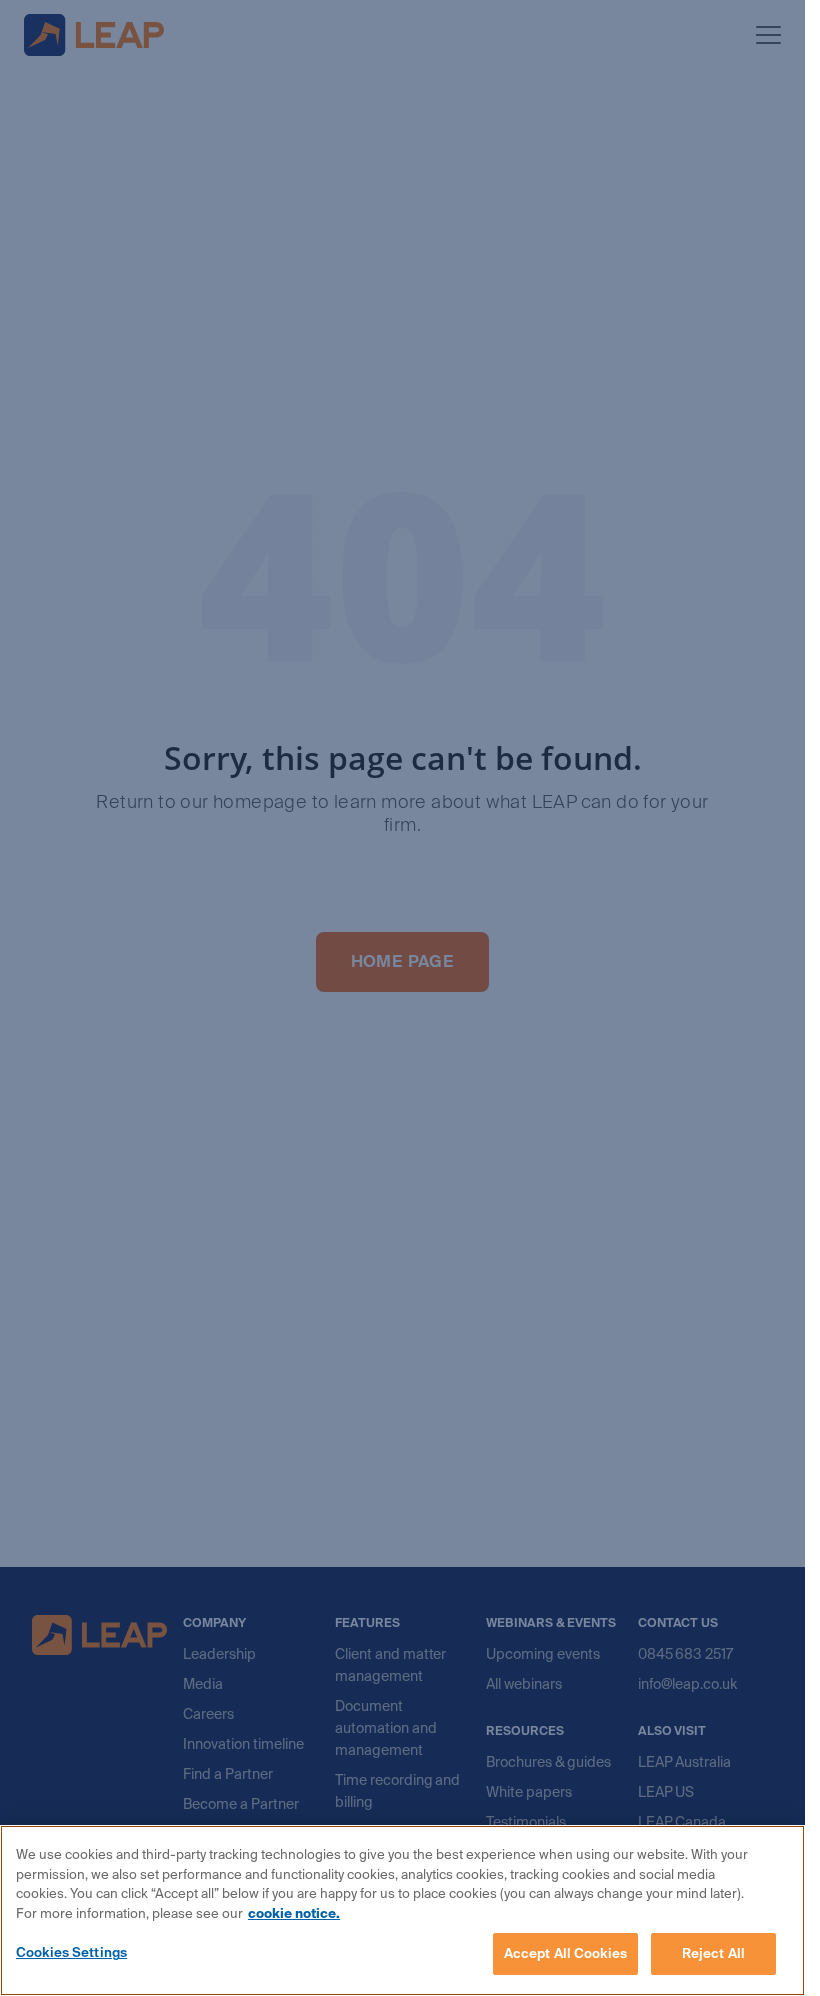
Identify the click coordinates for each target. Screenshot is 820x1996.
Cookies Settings (71, 1952)
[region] (402, 1910)
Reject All (713, 1953)
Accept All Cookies (565, 1953)
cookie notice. (294, 1913)
